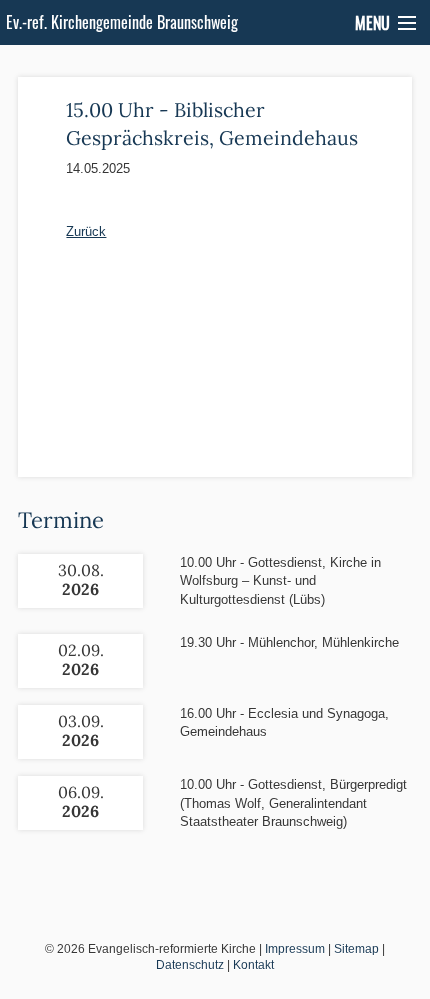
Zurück (86, 231)
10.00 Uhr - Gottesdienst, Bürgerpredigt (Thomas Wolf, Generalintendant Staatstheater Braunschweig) (293, 802)
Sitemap (356, 949)
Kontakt (253, 965)
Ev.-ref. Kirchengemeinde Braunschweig (122, 22)
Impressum (295, 949)
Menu (372, 23)
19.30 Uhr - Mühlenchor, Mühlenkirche (289, 642)
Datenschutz (190, 965)
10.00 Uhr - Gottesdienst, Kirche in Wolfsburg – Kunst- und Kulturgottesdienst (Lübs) (280, 580)
